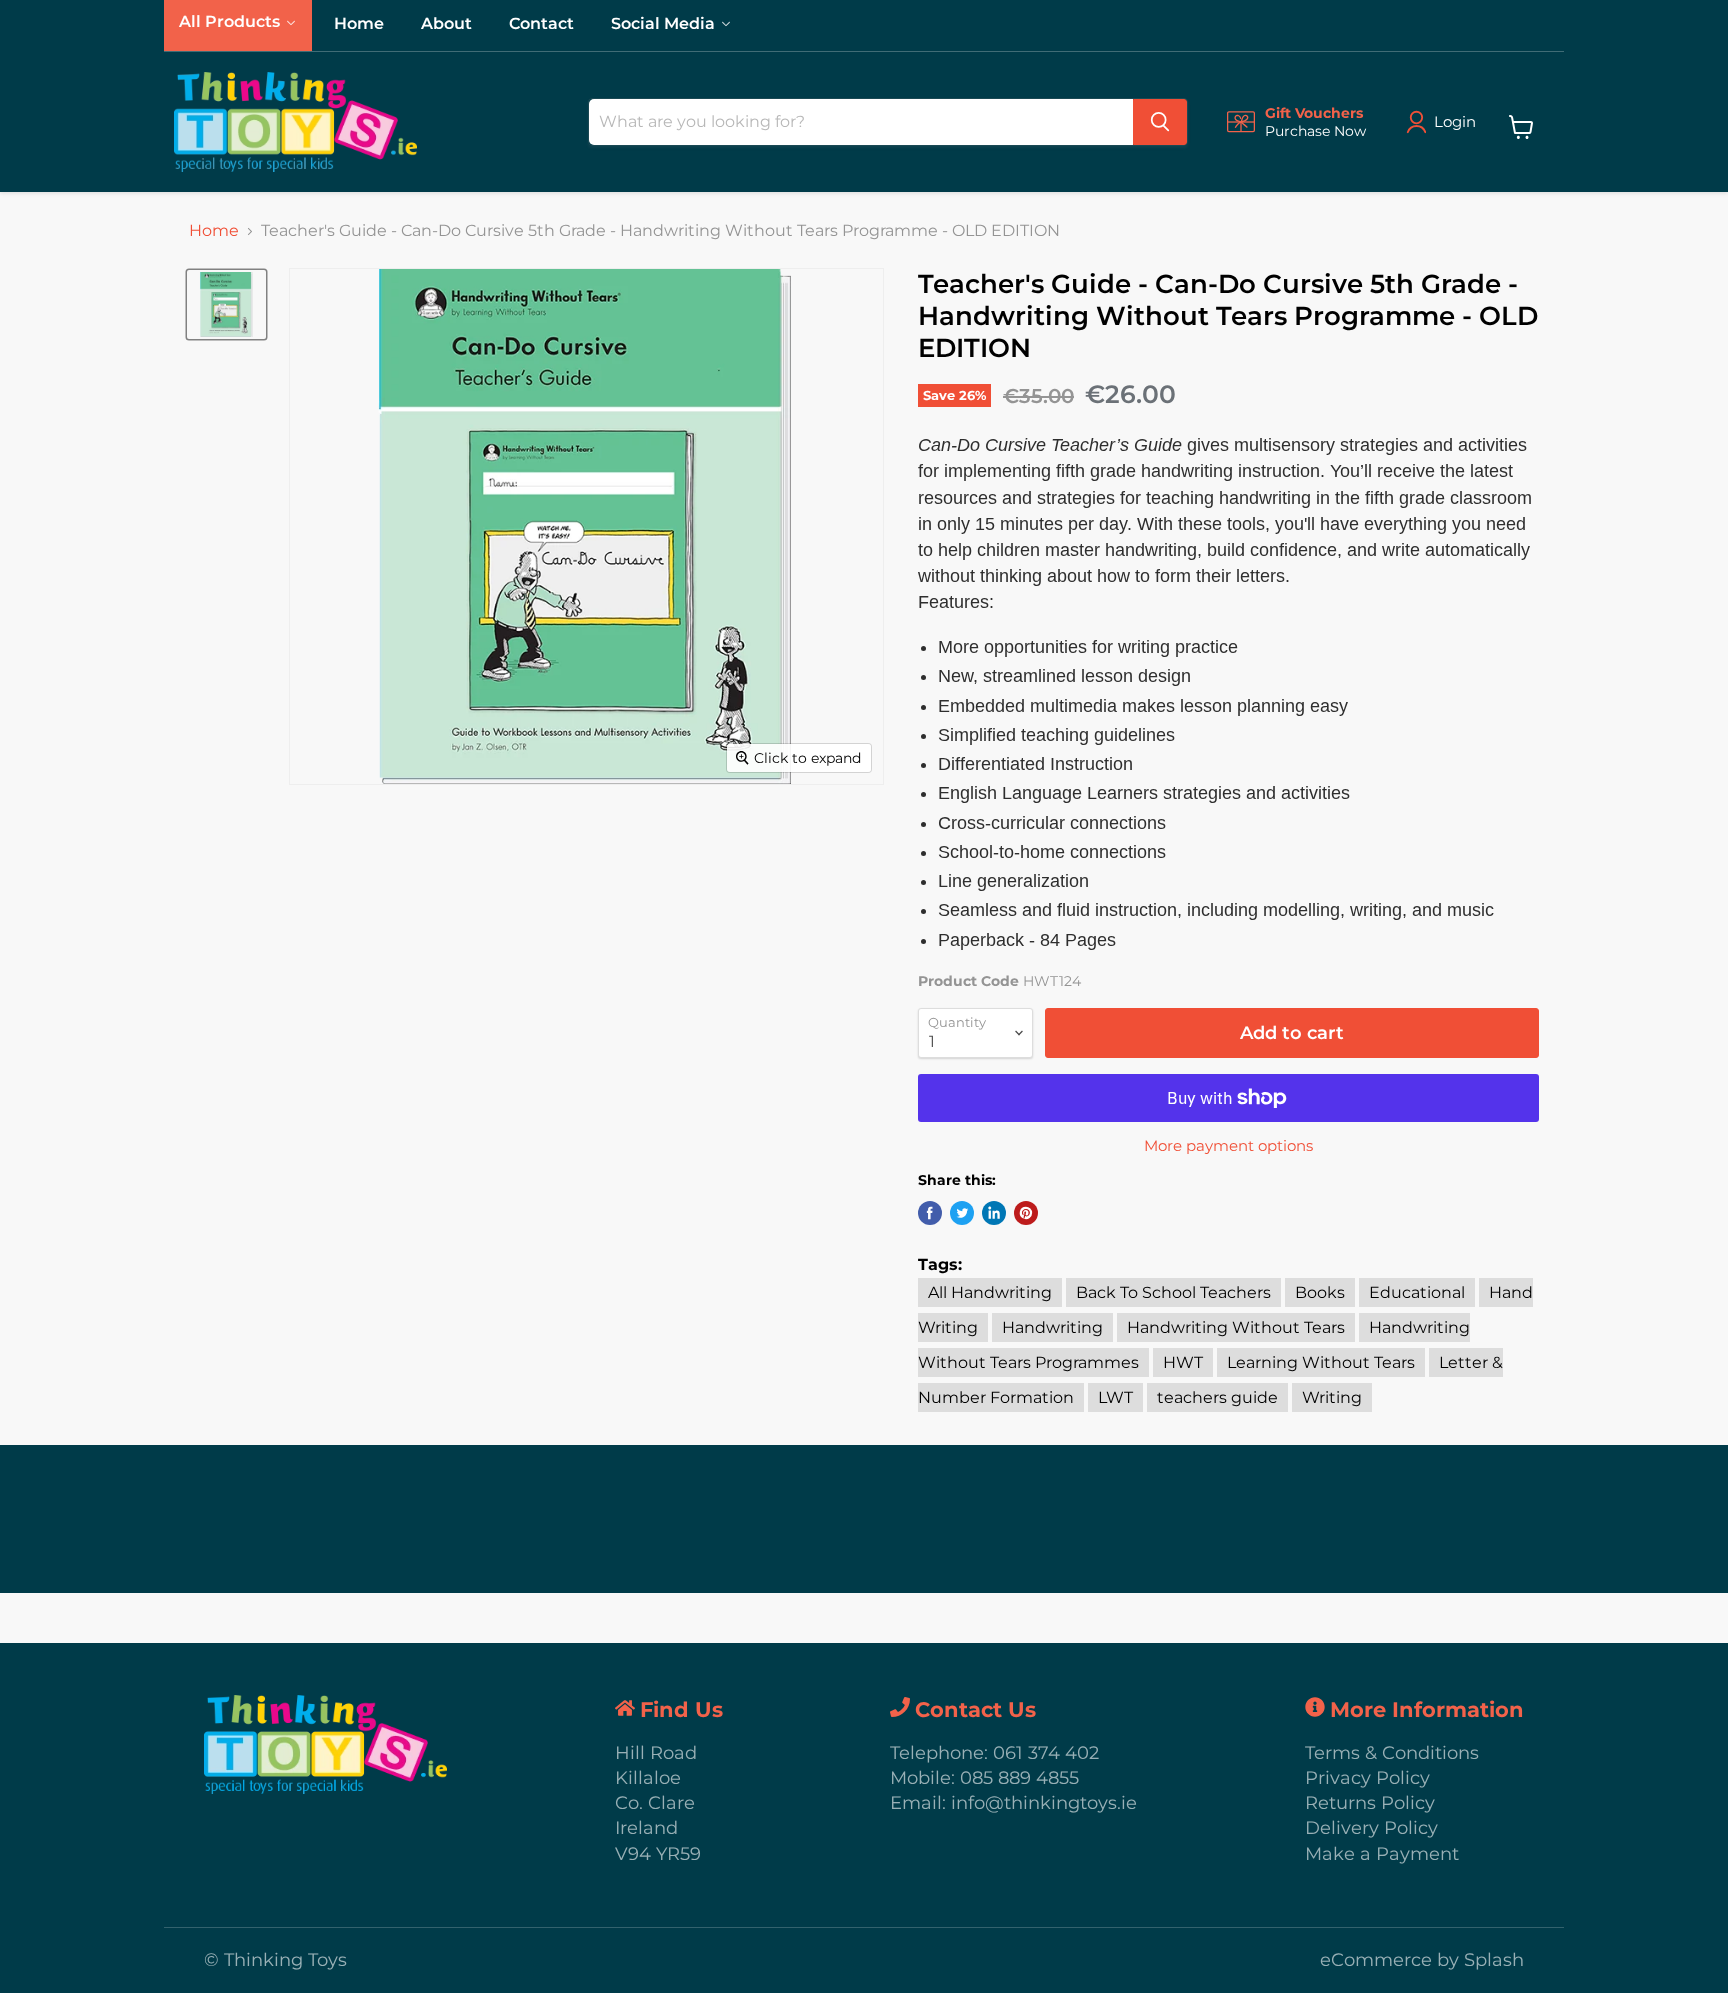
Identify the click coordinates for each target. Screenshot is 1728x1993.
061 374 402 (1046, 1753)
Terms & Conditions (1392, 1753)
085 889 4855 (1019, 1778)
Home (214, 231)
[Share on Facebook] (930, 1213)
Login (1455, 121)
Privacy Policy (1367, 1778)
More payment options (1228, 1145)
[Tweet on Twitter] (962, 1213)
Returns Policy (1370, 1803)
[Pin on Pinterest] (1026, 1213)
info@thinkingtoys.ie (1044, 1803)
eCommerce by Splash (1422, 1960)
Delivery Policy (1371, 1828)
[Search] (1160, 122)
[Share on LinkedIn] (994, 1213)
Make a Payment (1382, 1854)
